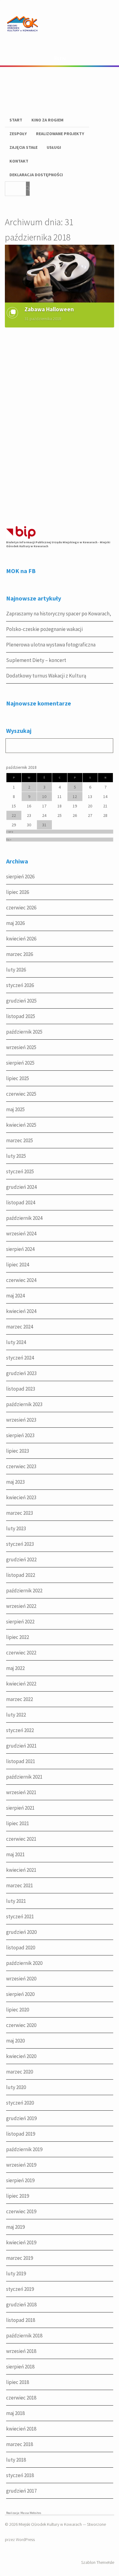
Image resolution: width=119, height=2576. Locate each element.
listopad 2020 (21, 1948)
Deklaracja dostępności (36, 175)
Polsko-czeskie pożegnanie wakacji (44, 629)
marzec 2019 (20, 2258)
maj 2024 (15, 1296)
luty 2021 (16, 1901)
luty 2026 (16, 970)
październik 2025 (24, 1032)
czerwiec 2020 (21, 2025)
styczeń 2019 (20, 2289)
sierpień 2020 (20, 1994)
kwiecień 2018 (21, 2429)
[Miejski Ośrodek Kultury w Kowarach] (24, 36)
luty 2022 (16, 1715)
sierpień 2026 (20, 877)
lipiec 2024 (18, 1265)
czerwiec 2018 (21, 2398)
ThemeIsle (105, 2562)
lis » (9, 840)
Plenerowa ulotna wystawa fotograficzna (51, 645)
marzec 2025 (20, 1140)
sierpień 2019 (20, 2180)
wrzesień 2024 (21, 1234)
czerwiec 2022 (21, 1653)
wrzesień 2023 (21, 1420)
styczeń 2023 (20, 1544)
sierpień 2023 (20, 1435)
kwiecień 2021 (21, 1870)
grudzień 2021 (21, 1746)
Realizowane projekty (60, 134)
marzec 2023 (20, 1513)
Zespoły (18, 134)
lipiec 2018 (18, 2382)
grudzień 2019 (21, 2118)
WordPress (25, 2539)
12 (75, 796)
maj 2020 (15, 2041)
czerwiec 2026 (21, 908)
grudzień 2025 (21, 1001)
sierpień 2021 (20, 1808)
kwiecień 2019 (21, 2242)
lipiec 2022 (18, 1637)
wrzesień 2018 (21, 2351)
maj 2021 (15, 1854)
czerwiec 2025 (21, 1094)
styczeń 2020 (20, 2103)
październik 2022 (24, 1591)
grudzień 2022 (21, 1559)
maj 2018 (15, 2413)
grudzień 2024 (21, 1187)
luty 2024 (16, 1342)
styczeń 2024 (20, 1358)
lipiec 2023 (18, 1451)
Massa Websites (31, 2513)
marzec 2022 (20, 1699)
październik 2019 (24, 2149)
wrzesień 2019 (21, 2165)
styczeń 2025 (20, 1171)
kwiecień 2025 (21, 1125)
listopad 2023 (21, 1389)
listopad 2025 (21, 1016)
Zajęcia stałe (23, 147)
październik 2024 (24, 1218)
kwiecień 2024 (21, 1311)
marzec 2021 (20, 1885)
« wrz (10, 832)
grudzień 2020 (21, 1932)
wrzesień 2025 (21, 1047)
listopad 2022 (21, 1575)
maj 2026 (15, 923)
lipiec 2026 (18, 892)
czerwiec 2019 (21, 2211)
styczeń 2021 (20, 1916)
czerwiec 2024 (21, 1280)
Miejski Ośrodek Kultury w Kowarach (50, 2524)
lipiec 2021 (18, 1823)
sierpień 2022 (20, 1622)
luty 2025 (16, 1156)
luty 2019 (16, 2273)
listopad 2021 (21, 1761)
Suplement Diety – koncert (36, 660)
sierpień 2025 (20, 1063)
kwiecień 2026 (21, 939)
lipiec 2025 (18, 1078)
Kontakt (19, 161)
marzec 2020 (20, 2072)
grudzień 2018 (21, 2305)
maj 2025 (15, 1109)
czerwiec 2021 (21, 1839)
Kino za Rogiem (47, 120)
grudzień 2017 (21, 2491)
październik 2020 (24, 1963)
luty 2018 (16, 2460)
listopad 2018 (21, 2320)
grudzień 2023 (21, 1373)
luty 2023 (16, 1528)
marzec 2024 (20, 1327)
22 (14, 815)
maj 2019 (15, 2227)
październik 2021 (24, 1777)
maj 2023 (15, 1482)
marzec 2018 (20, 2444)
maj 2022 (15, 1668)
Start (16, 120)
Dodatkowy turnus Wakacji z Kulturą (46, 676)
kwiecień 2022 (21, 1684)
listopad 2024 (21, 1202)
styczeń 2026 (20, 985)
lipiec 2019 (18, 2196)
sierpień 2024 (20, 1249)
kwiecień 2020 (21, 2056)
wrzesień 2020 (21, 1979)
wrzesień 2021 (21, 1792)
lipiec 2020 (18, 2010)
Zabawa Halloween (49, 309)
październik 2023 (24, 1404)
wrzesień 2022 (21, 1606)
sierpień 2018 (20, 2367)
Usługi (54, 147)
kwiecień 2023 (21, 1497)
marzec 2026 (20, 954)
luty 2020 (16, 2087)
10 (44, 796)
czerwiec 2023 (21, 1466)
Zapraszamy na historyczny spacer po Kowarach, (59, 614)
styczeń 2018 (20, 2475)
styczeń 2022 (20, 1730)
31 (44, 825)
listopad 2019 (21, 2134)
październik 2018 (24, 2336)
